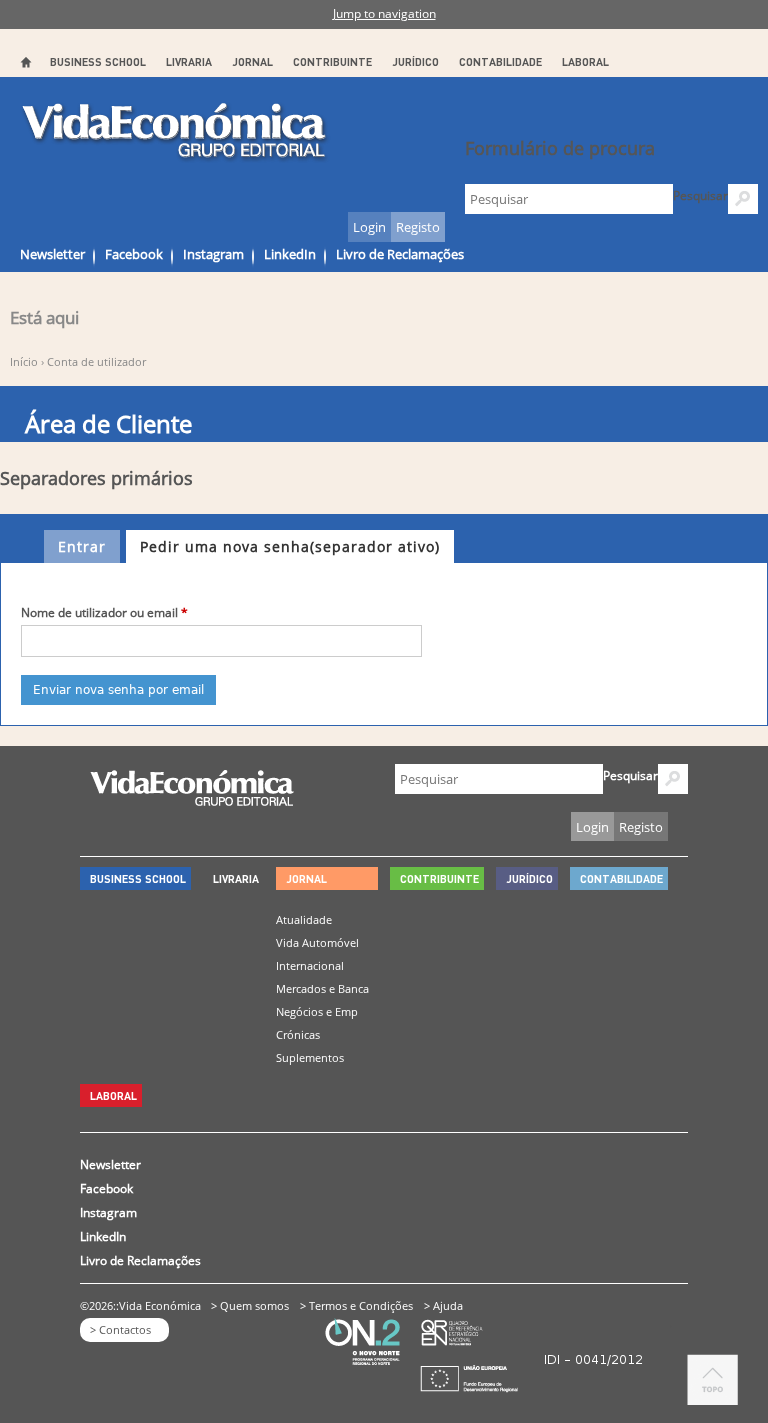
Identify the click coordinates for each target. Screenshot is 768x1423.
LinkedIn (290, 254)
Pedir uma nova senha (290, 546)
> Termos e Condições (356, 1305)
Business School (98, 61)
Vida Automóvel (317, 942)
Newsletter (52, 254)
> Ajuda (443, 1305)
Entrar (82, 546)
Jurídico (415, 61)
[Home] (192, 801)
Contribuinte (332, 61)
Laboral (585, 61)
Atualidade (304, 919)
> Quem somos (250, 1305)
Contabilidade (500, 61)
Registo (418, 227)
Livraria (189, 61)
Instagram (213, 254)
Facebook (134, 254)
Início (24, 361)
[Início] (175, 132)
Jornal (252, 61)
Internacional (310, 965)
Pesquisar (700, 195)
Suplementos (310, 1057)
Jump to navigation (384, 13)
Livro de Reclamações (400, 254)
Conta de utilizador (96, 361)
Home (25, 62)
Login (369, 227)
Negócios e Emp (317, 1011)
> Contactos (120, 1329)
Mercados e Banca (322, 988)
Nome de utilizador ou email (104, 612)
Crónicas (298, 1034)
